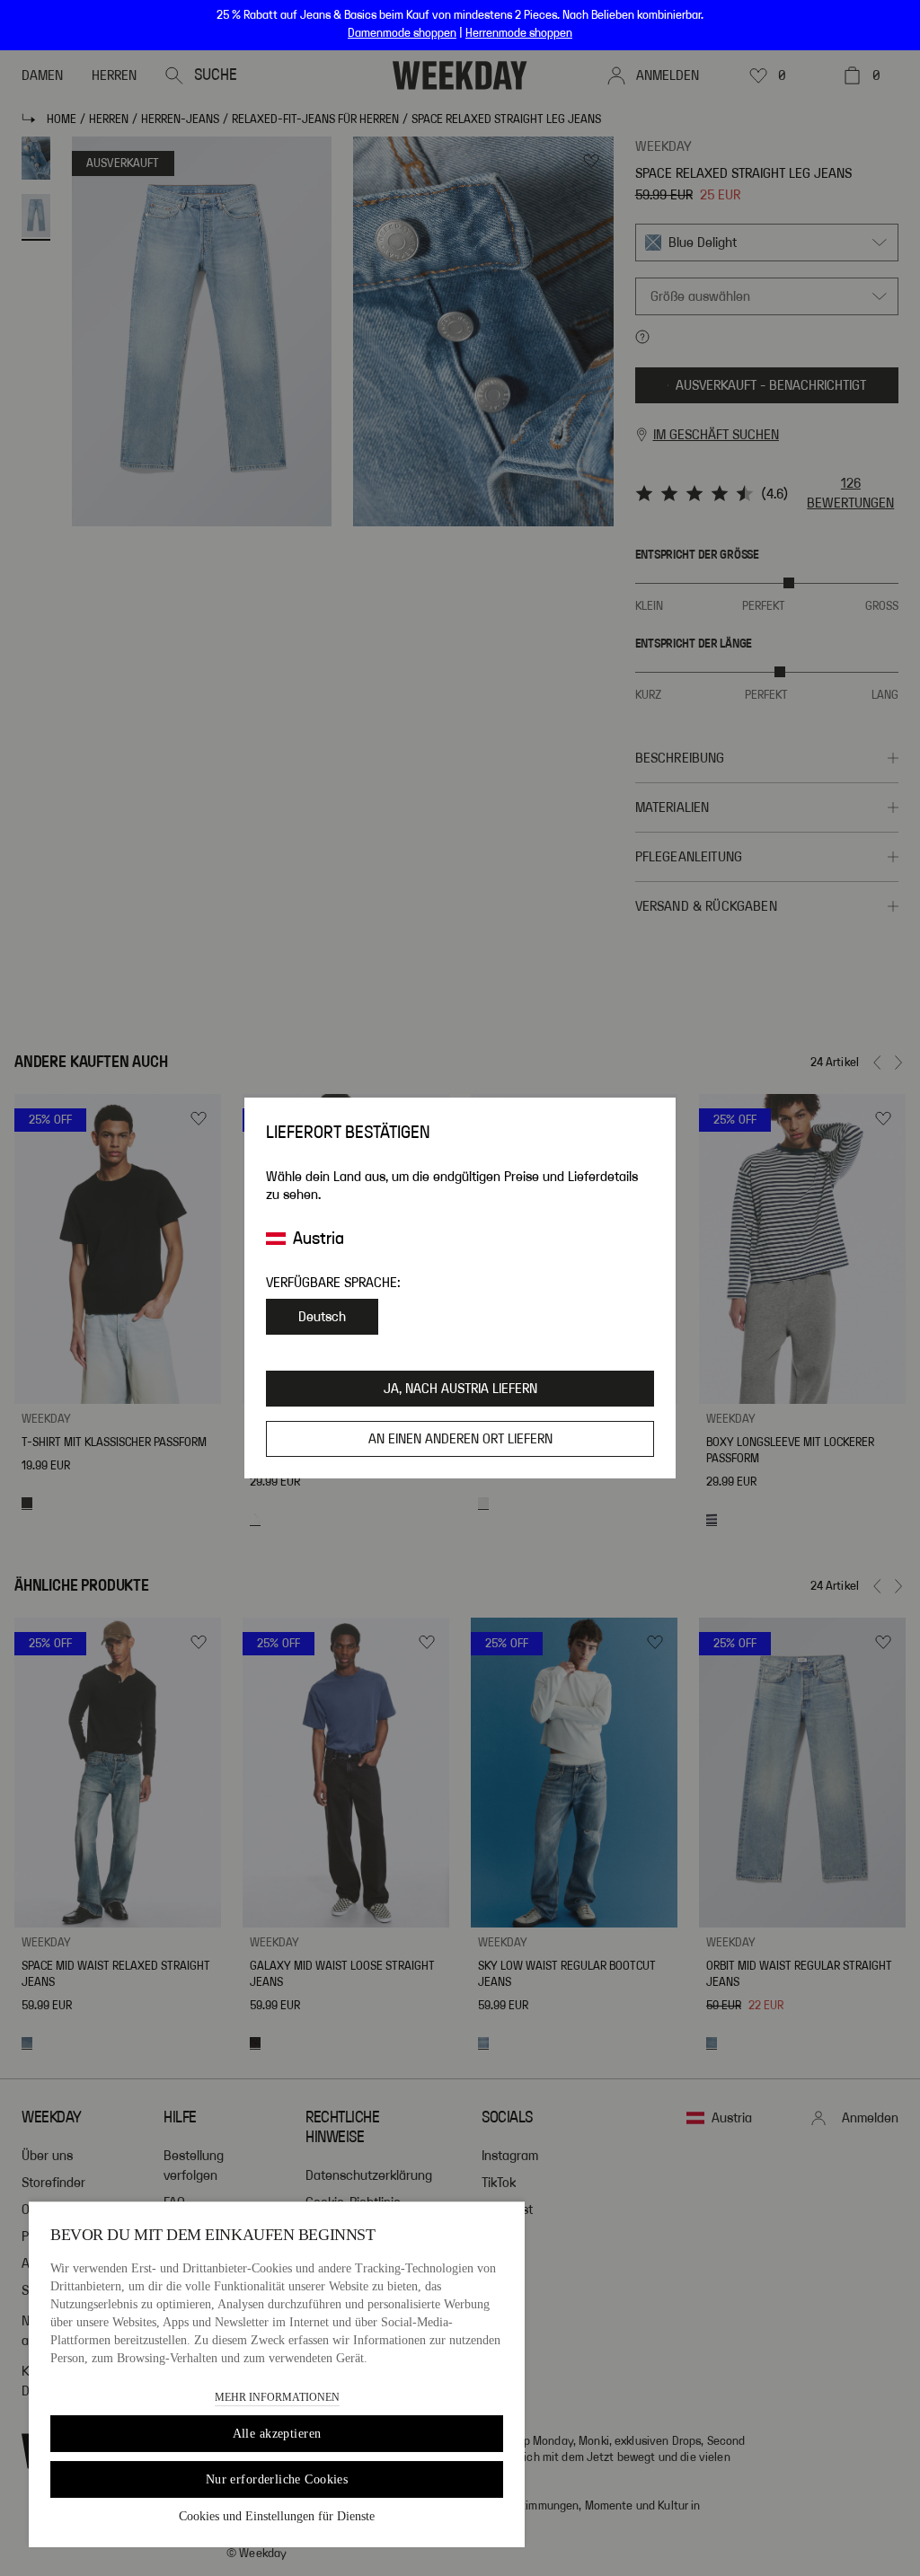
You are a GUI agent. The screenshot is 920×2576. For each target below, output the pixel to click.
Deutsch (322, 1317)
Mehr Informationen (277, 2397)
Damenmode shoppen (402, 33)
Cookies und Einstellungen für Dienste (277, 2516)
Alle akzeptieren (277, 2434)
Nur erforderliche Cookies (277, 2479)
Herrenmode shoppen (519, 33)
